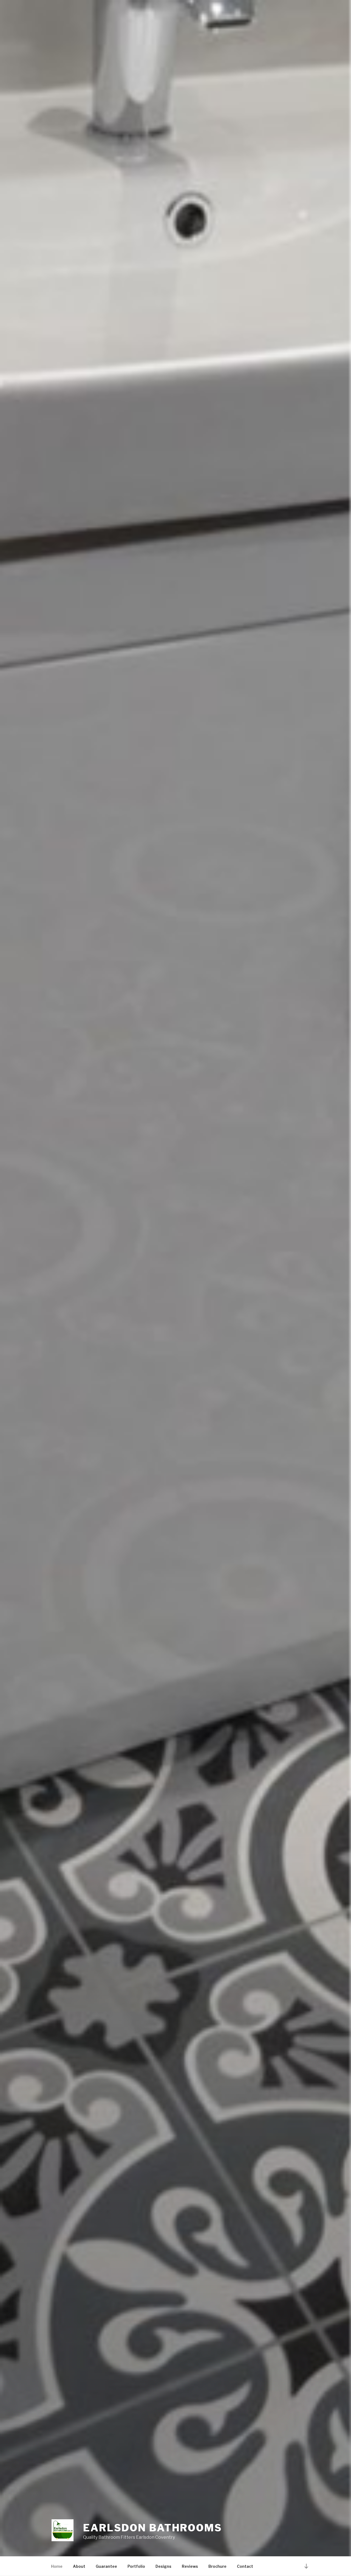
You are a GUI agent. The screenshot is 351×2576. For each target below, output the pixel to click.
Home (57, 2566)
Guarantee (106, 2566)
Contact (245, 2566)
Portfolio (136, 2566)
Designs (163, 2566)
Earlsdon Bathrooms (153, 2528)
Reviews (190, 2566)
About (79, 2566)
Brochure (217, 2566)
